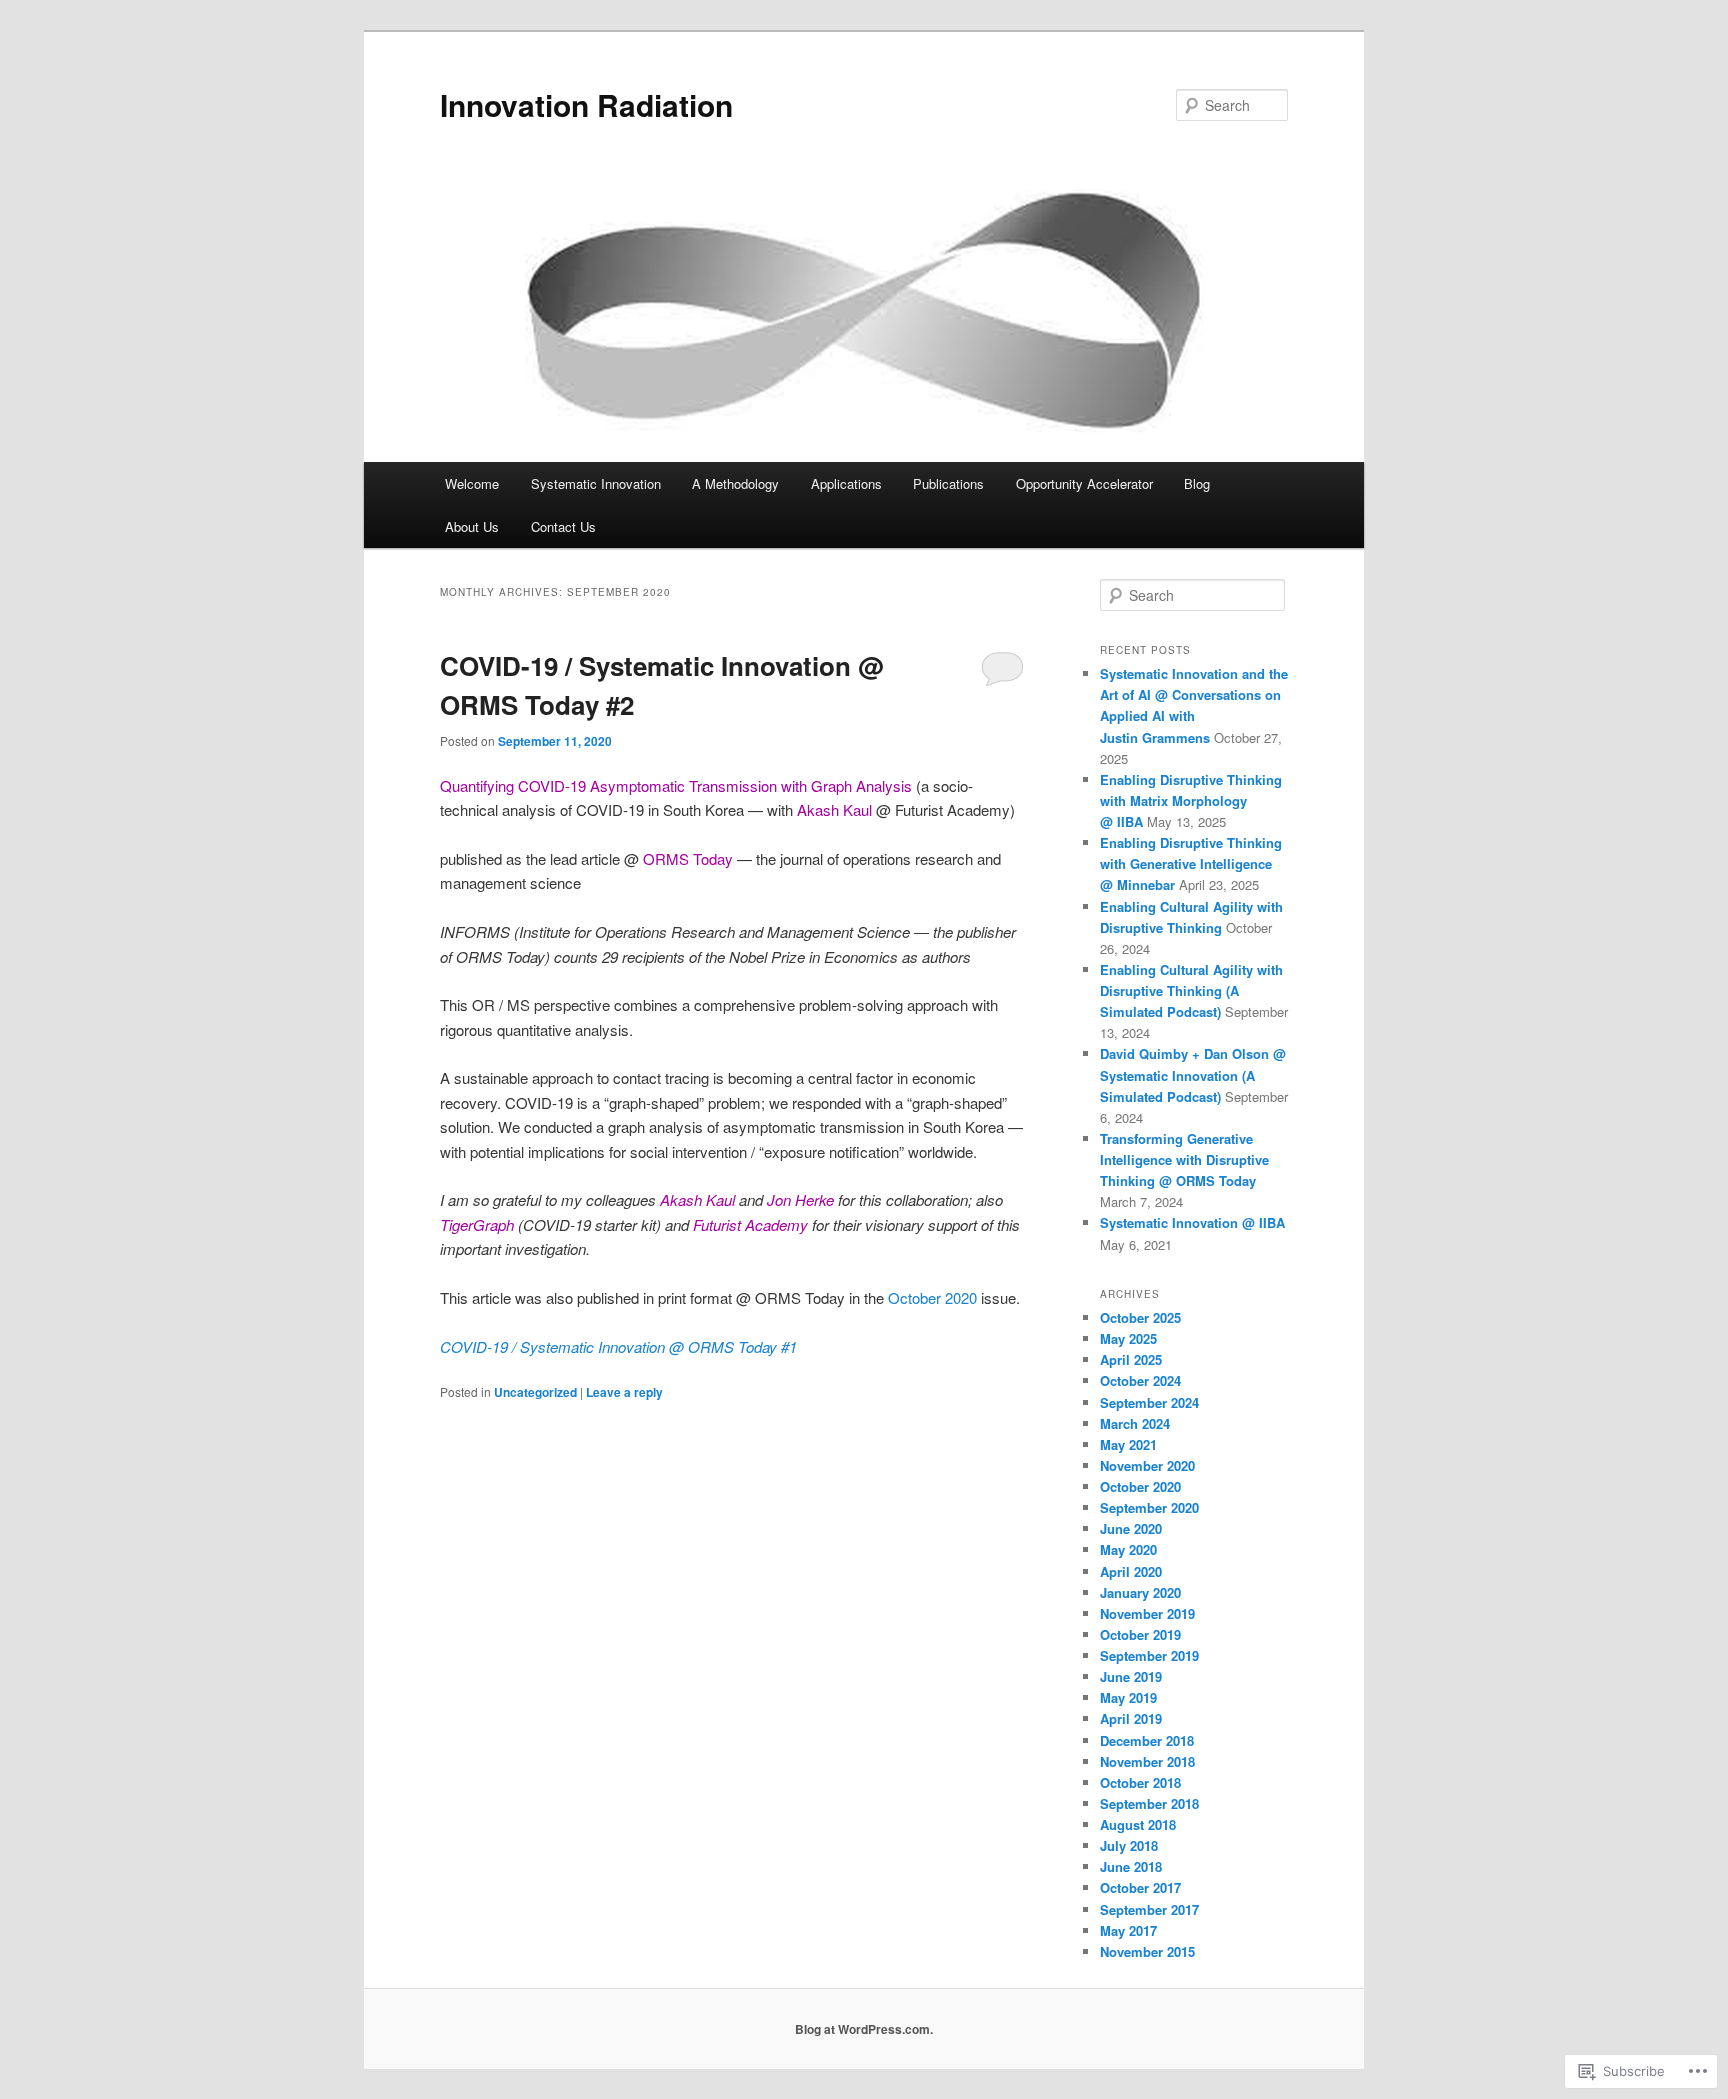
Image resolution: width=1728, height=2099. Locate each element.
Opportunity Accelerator (1084, 483)
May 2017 (1128, 1930)
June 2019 (1131, 1676)
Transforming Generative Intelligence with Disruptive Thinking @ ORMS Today (1184, 1159)
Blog (1197, 483)
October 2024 (1140, 1380)
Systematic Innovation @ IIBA (1192, 1222)
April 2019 (1131, 1718)
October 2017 (1140, 1887)
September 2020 (1149, 1507)
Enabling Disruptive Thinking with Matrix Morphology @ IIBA (1191, 800)
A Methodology (735, 483)
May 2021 (1128, 1444)
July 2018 (1129, 1845)
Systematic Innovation (596, 483)
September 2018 (1149, 1803)
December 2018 (1147, 1740)
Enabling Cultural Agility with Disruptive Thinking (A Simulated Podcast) (1191, 990)
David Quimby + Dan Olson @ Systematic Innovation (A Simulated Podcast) (1193, 1074)
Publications (948, 483)
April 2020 (1131, 1571)
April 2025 (1131, 1359)
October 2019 (1140, 1634)
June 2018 (1131, 1866)
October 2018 (1140, 1782)
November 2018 (1147, 1761)
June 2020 (1131, 1528)
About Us (472, 526)
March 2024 (1135, 1423)
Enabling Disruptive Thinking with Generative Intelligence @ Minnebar (1191, 863)
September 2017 (1149, 1909)
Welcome (472, 483)
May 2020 (1128, 1549)
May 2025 (1128, 1338)
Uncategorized (535, 1392)
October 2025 (1140, 1317)
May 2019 (1128, 1697)
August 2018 (1138, 1824)
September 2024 (1149, 1402)
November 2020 (1147, 1465)
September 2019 (1149, 1655)
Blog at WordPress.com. (864, 2029)
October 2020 (932, 1297)
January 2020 (1140, 1592)
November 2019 (1147, 1613)
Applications (846, 483)
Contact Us (563, 526)
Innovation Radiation (586, 104)
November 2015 (1147, 1951)
